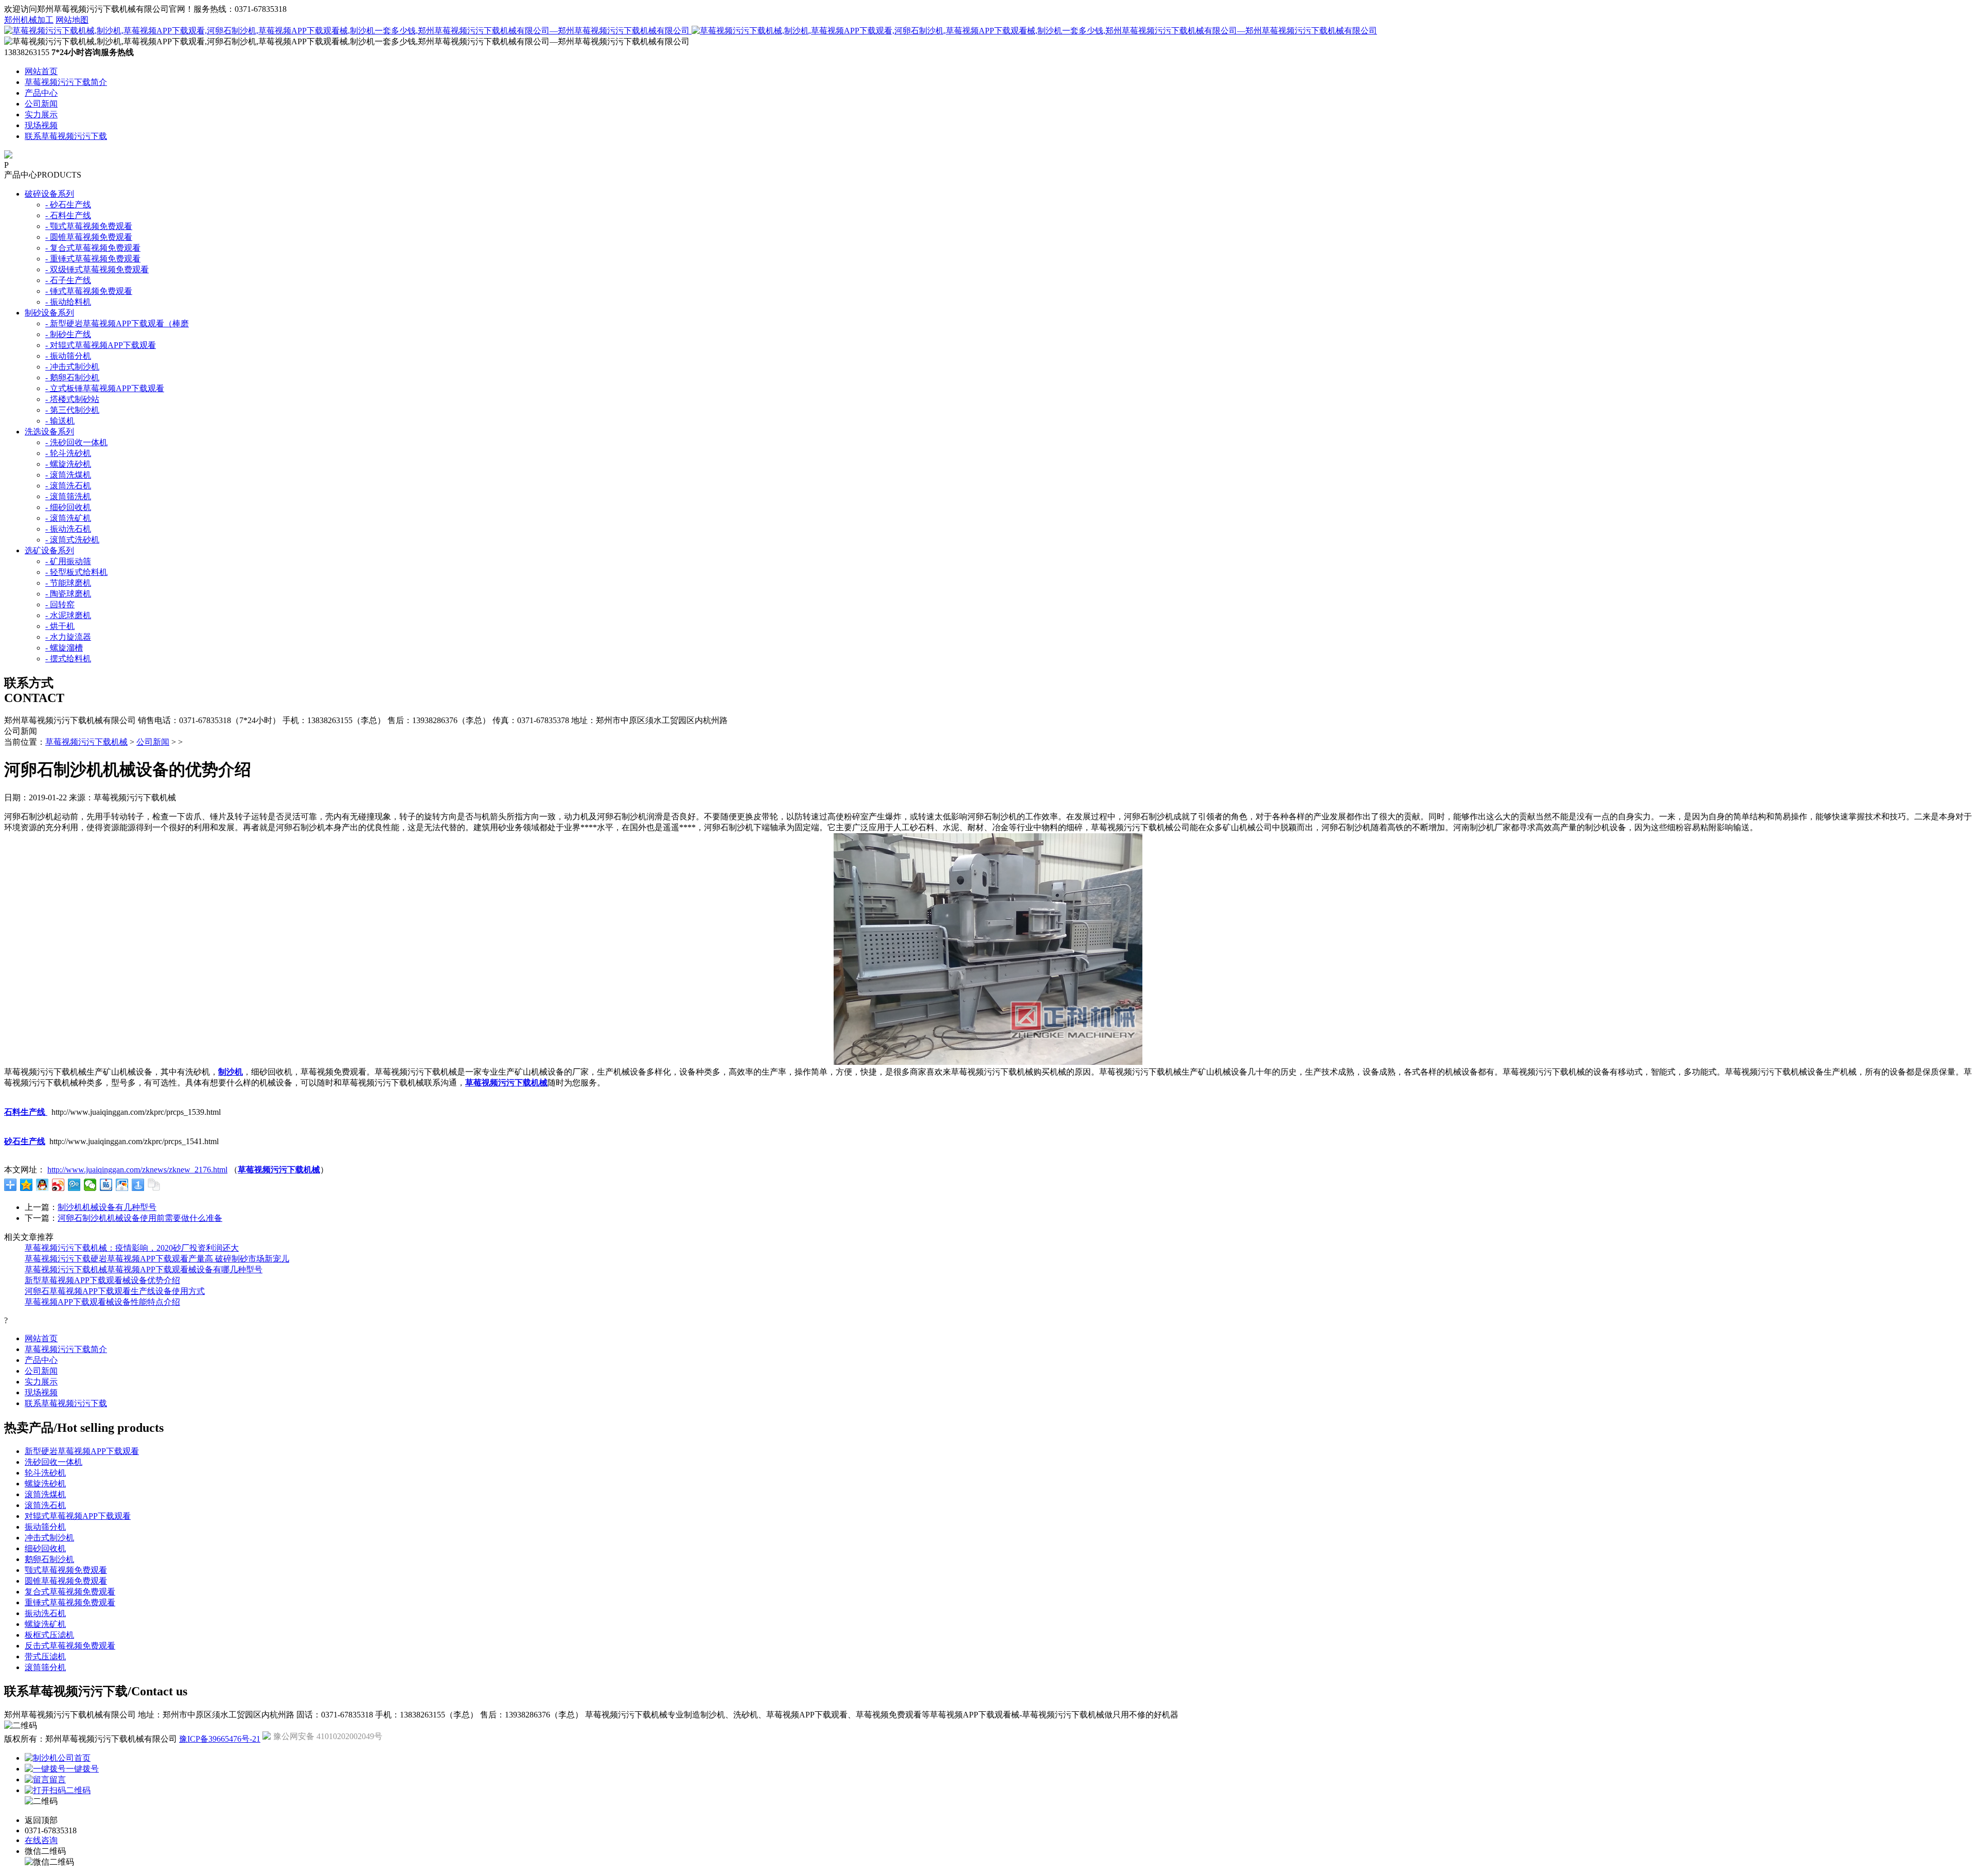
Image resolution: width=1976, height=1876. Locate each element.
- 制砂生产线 (68, 334)
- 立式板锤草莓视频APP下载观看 (105, 388)
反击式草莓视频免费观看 (70, 1646)
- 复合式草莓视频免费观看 (93, 248)
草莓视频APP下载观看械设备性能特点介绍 (102, 1302)
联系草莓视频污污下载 (66, 136)
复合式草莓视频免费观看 (70, 1592)
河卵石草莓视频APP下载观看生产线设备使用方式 (115, 1291)
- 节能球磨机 (68, 583)
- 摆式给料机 (68, 659)
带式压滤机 (45, 1656)
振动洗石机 (45, 1613)
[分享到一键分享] (138, 1185)
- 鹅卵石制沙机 (72, 378)
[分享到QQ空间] (27, 1185)
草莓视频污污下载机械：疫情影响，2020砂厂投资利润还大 (132, 1248)
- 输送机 (60, 421)
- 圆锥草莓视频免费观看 (89, 237)
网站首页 (41, 71)
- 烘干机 (60, 626)
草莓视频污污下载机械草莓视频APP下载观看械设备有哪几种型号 (144, 1269)
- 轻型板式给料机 (76, 572)
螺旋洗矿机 (45, 1624)
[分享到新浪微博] (58, 1185)
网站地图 (72, 20)
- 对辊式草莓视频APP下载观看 (101, 345)
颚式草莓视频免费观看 (66, 1570)
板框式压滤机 (49, 1635)
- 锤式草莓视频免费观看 (89, 291)
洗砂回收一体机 (54, 1462)
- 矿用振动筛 (68, 561)
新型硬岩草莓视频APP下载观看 (82, 1451)
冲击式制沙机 (49, 1538)
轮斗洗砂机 (45, 1473)
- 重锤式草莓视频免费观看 (93, 259)
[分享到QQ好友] (42, 1185)
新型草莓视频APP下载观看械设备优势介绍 (102, 1280)
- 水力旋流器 (68, 637)
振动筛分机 (45, 1527)
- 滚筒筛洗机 (68, 496)
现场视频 (41, 125)
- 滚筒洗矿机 (68, 518)
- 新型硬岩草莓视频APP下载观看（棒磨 (117, 323)
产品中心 (41, 93)
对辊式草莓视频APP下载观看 (78, 1516)
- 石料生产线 (68, 215)
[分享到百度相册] (122, 1185)
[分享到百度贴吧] (106, 1185)
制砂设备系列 (49, 313)
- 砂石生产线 (68, 205)
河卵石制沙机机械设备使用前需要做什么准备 (140, 1218)
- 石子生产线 (68, 280)
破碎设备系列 (49, 194)
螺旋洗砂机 (45, 1484)
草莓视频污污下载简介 (66, 82)
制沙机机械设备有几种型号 (107, 1207)
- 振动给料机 (68, 302)
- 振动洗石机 (68, 529)
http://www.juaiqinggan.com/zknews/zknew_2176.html (137, 1170)
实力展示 (41, 115)
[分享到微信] (90, 1185)
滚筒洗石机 (45, 1505)
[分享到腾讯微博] (74, 1185)
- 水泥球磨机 (68, 615)
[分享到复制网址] (154, 1185)
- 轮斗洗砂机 (68, 453)
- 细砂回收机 (68, 507)
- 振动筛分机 (68, 356)
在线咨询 (41, 1840)
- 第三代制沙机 (72, 410)
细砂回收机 (45, 1548)
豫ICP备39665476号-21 (220, 1739)
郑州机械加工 (29, 20)
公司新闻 (41, 104)
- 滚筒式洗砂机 (72, 540)
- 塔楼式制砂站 (72, 399)
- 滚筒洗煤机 (68, 475)
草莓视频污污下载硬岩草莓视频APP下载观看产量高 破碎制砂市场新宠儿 (157, 1259)
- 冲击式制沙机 (72, 367)
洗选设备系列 (49, 432)
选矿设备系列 (49, 550)
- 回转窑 (60, 604)
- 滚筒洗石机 (68, 486)
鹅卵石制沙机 (49, 1559)
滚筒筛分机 (45, 1667)
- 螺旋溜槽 (64, 648)
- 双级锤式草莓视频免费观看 (97, 269)
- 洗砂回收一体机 (76, 442)
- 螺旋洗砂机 (68, 464)
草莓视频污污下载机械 (86, 742)
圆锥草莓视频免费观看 (66, 1581)
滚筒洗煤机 (45, 1494)
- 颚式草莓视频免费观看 (89, 226)
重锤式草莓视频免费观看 (70, 1602)
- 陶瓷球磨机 (68, 594)
